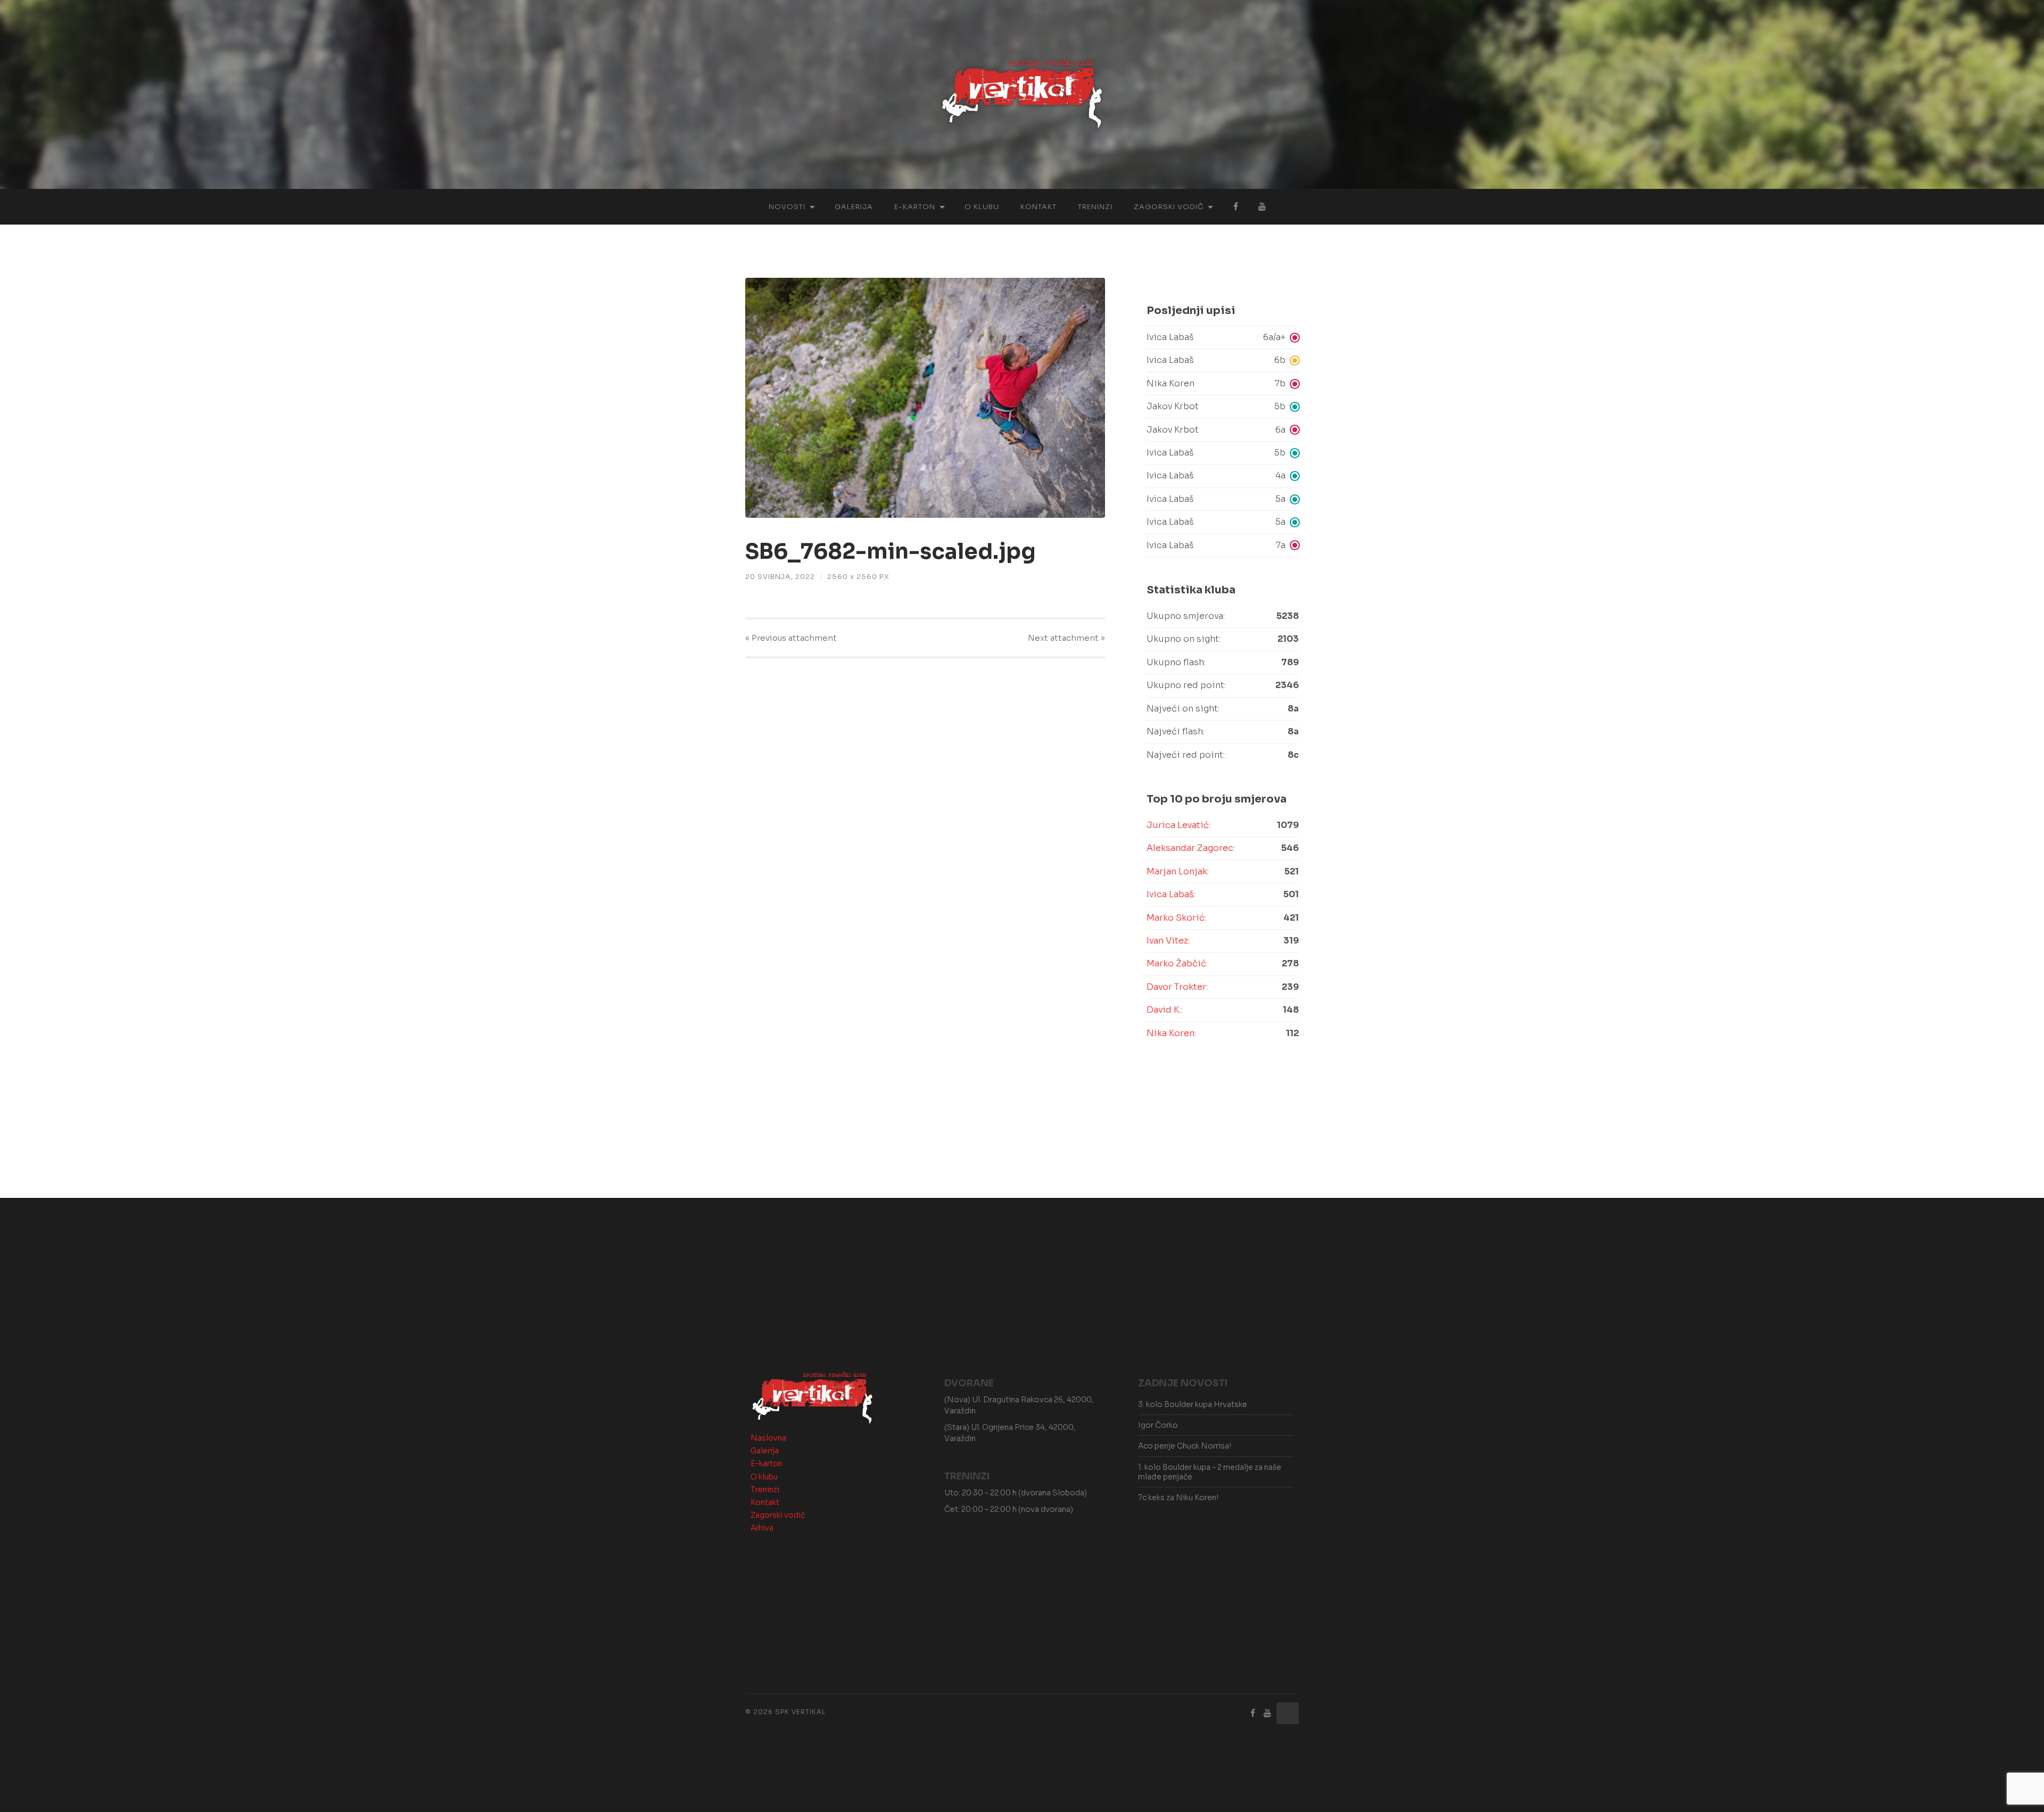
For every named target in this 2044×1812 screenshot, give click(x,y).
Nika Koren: (1171, 1033)
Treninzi (1095, 207)
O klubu (982, 207)
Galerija (854, 207)
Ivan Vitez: (1168, 941)
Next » (1066, 638)
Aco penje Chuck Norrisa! (1185, 1446)
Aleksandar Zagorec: (1191, 848)
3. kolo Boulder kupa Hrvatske (1193, 1404)
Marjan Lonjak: (1178, 871)
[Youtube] (1267, 1713)
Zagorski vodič (1169, 207)
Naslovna (768, 1438)
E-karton (915, 207)
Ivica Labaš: (1171, 894)
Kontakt (1039, 207)
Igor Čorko (1158, 1425)
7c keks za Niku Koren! (1178, 1497)
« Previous (791, 638)
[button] (1223, 337)
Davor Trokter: (1177, 987)
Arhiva (762, 1528)
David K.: (1164, 1010)
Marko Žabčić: (1177, 963)
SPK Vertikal (800, 1712)
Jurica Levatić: (1178, 825)
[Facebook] (1253, 1713)
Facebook (1235, 207)
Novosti (787, 207)
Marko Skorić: (1176, 918)
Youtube (1262, 207)
